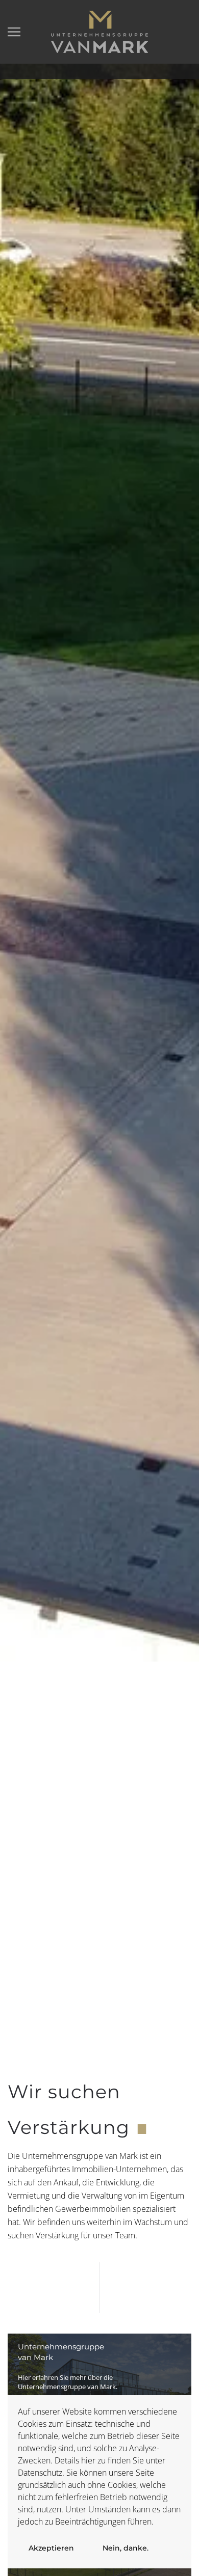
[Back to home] (99, 32)
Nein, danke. (126, 2548)
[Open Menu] (14, 32)
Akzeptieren (51, 2548)
